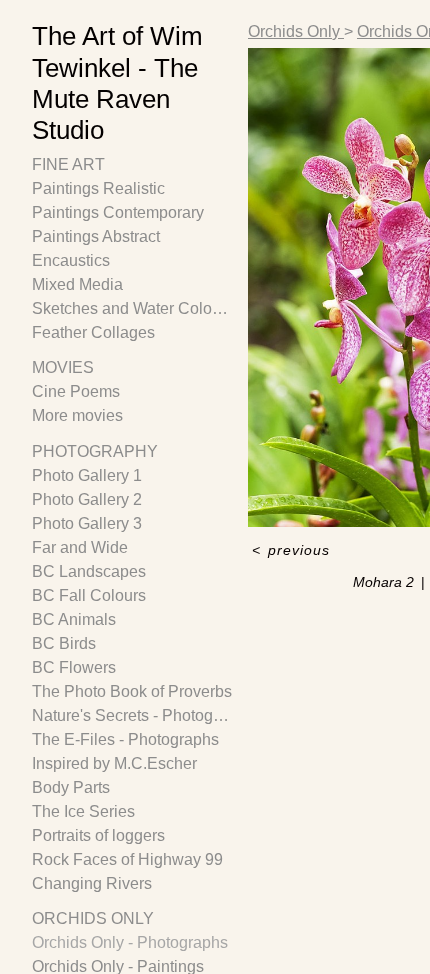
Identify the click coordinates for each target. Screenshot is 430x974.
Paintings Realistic (98, 188)
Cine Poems (76, 391)
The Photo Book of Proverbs (132, 691)
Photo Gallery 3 (87, 523)
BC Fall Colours (89, 595)
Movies (63, 367)
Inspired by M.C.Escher (114, 763)
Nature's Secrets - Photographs (132, 715)
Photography (95, 451)
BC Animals (74, 619)
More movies (77, 415)
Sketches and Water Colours (132, 308)
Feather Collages (93, 332)
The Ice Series (83, 811)
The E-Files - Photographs (125, 739)
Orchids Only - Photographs (130, 942)
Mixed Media (77, 284)
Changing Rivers (92, 883)
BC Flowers (74, 667)
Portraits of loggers (98, 835)
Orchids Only (93, 918)
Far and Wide (80, 547)
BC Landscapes (89, 571)
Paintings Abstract (96, 236)
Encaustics (71, 260)
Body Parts (71, 787)
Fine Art (68, 164)
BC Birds (64, 643)
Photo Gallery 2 (87, 499)
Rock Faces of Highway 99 (127, 859)
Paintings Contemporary (118, 212)
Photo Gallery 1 (87, 475)
